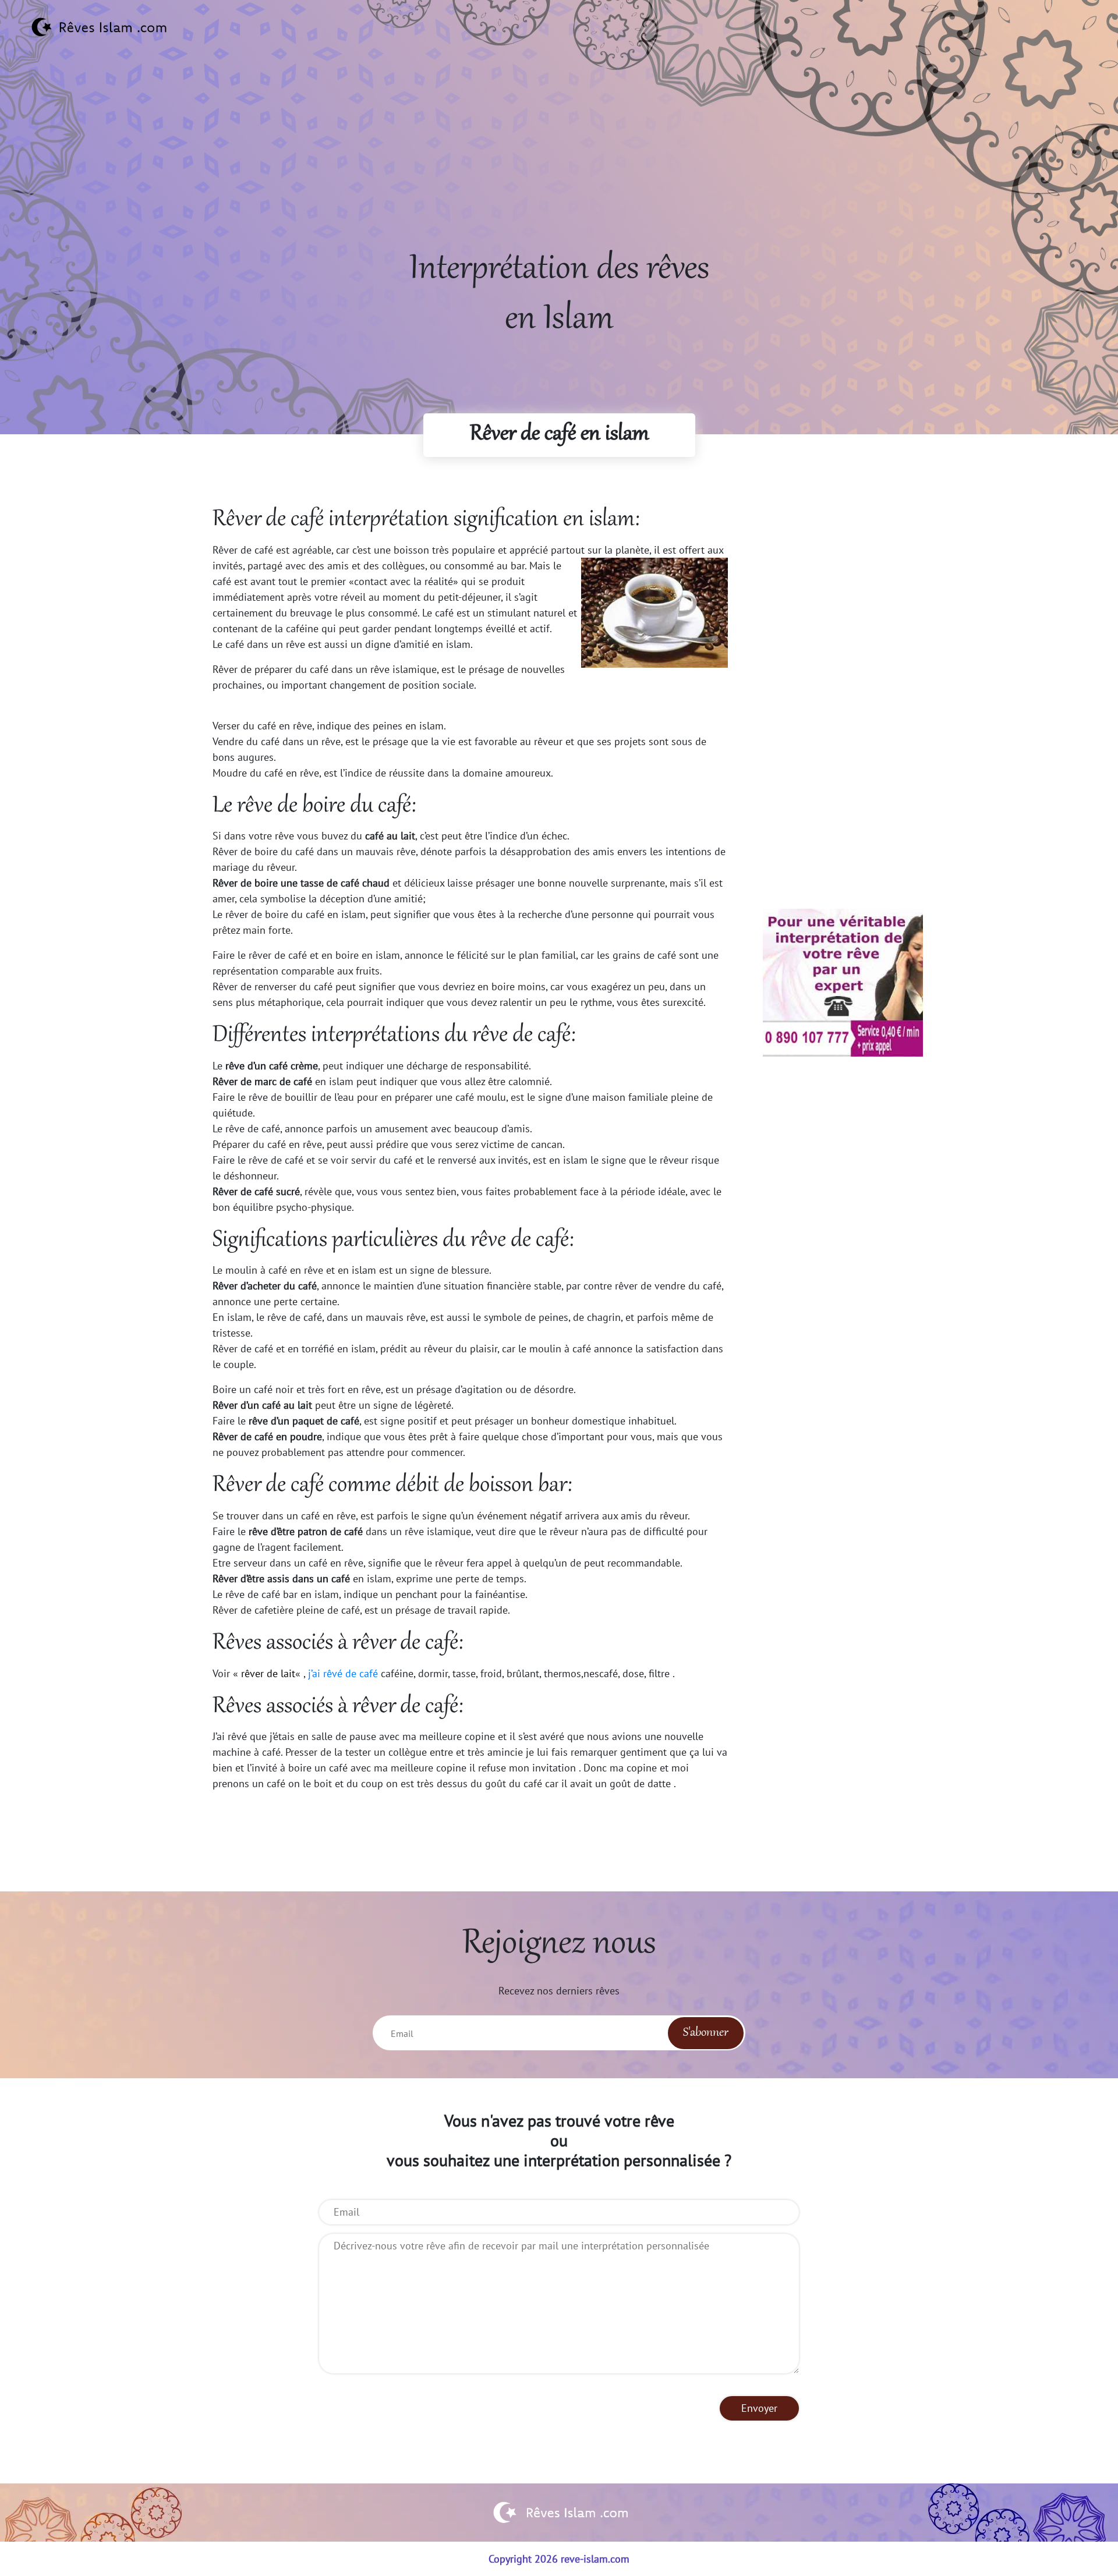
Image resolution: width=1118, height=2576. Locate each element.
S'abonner (706, 2033)
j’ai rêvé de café (343, 1673)
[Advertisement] (559, 164)
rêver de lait (268, 1673)
